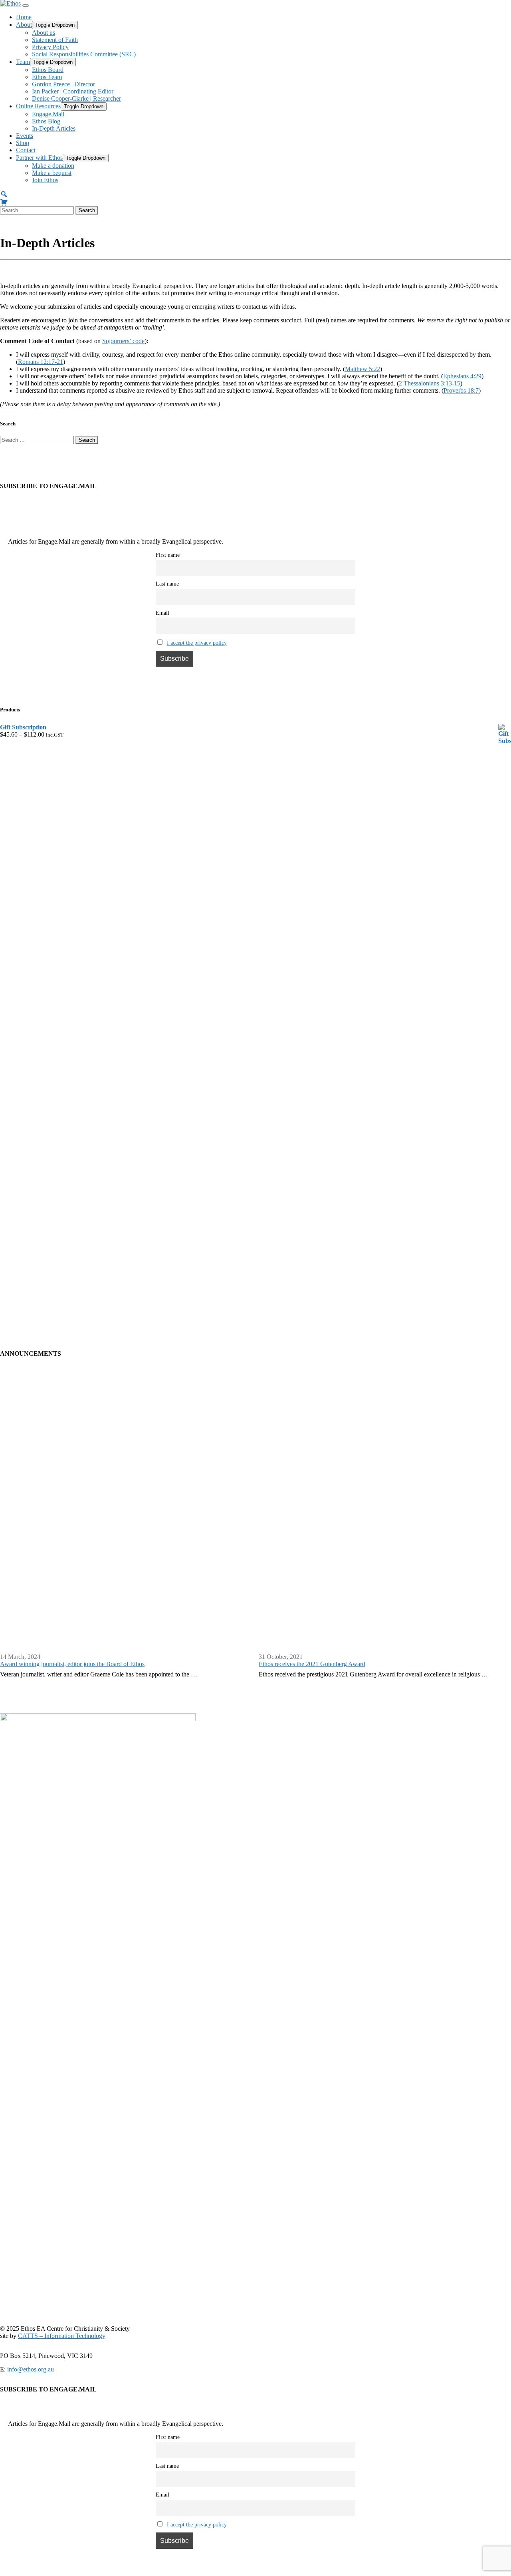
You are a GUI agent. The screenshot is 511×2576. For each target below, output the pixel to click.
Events (25, 136)
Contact (26, 150)
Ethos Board (48, 70)
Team (23, 62)
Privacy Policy (50, 47)
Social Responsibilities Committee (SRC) (84, 54)
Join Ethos (45, 180)
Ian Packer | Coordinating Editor (73, 91)
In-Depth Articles (54, 128)
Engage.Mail (48, 114)
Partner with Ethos (39, 158)
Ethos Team (47, 77)
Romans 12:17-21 (41, 362)
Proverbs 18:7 (461, 390)
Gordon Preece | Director (63, 84)
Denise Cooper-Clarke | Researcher (76, 98)
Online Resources (38, 106)
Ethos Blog (46, 121)
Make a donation (53, 166)
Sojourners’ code (123, 341)
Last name (167, 584)
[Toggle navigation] (26, 6)
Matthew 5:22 (362, 369)
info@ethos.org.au (31, 2369)
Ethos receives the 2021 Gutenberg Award (312, 1664)
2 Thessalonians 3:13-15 (430, 383)
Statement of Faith (55, 40)
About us (44, 33)
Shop (23, 143)
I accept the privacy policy (197, 643)
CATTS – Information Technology (62, 2336)
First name (168, 555)
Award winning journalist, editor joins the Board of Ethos (72, 1664)
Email (162, 613)
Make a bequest (52, 173)
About (24, 25)
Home (24, 17)
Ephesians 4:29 (462, 376)
